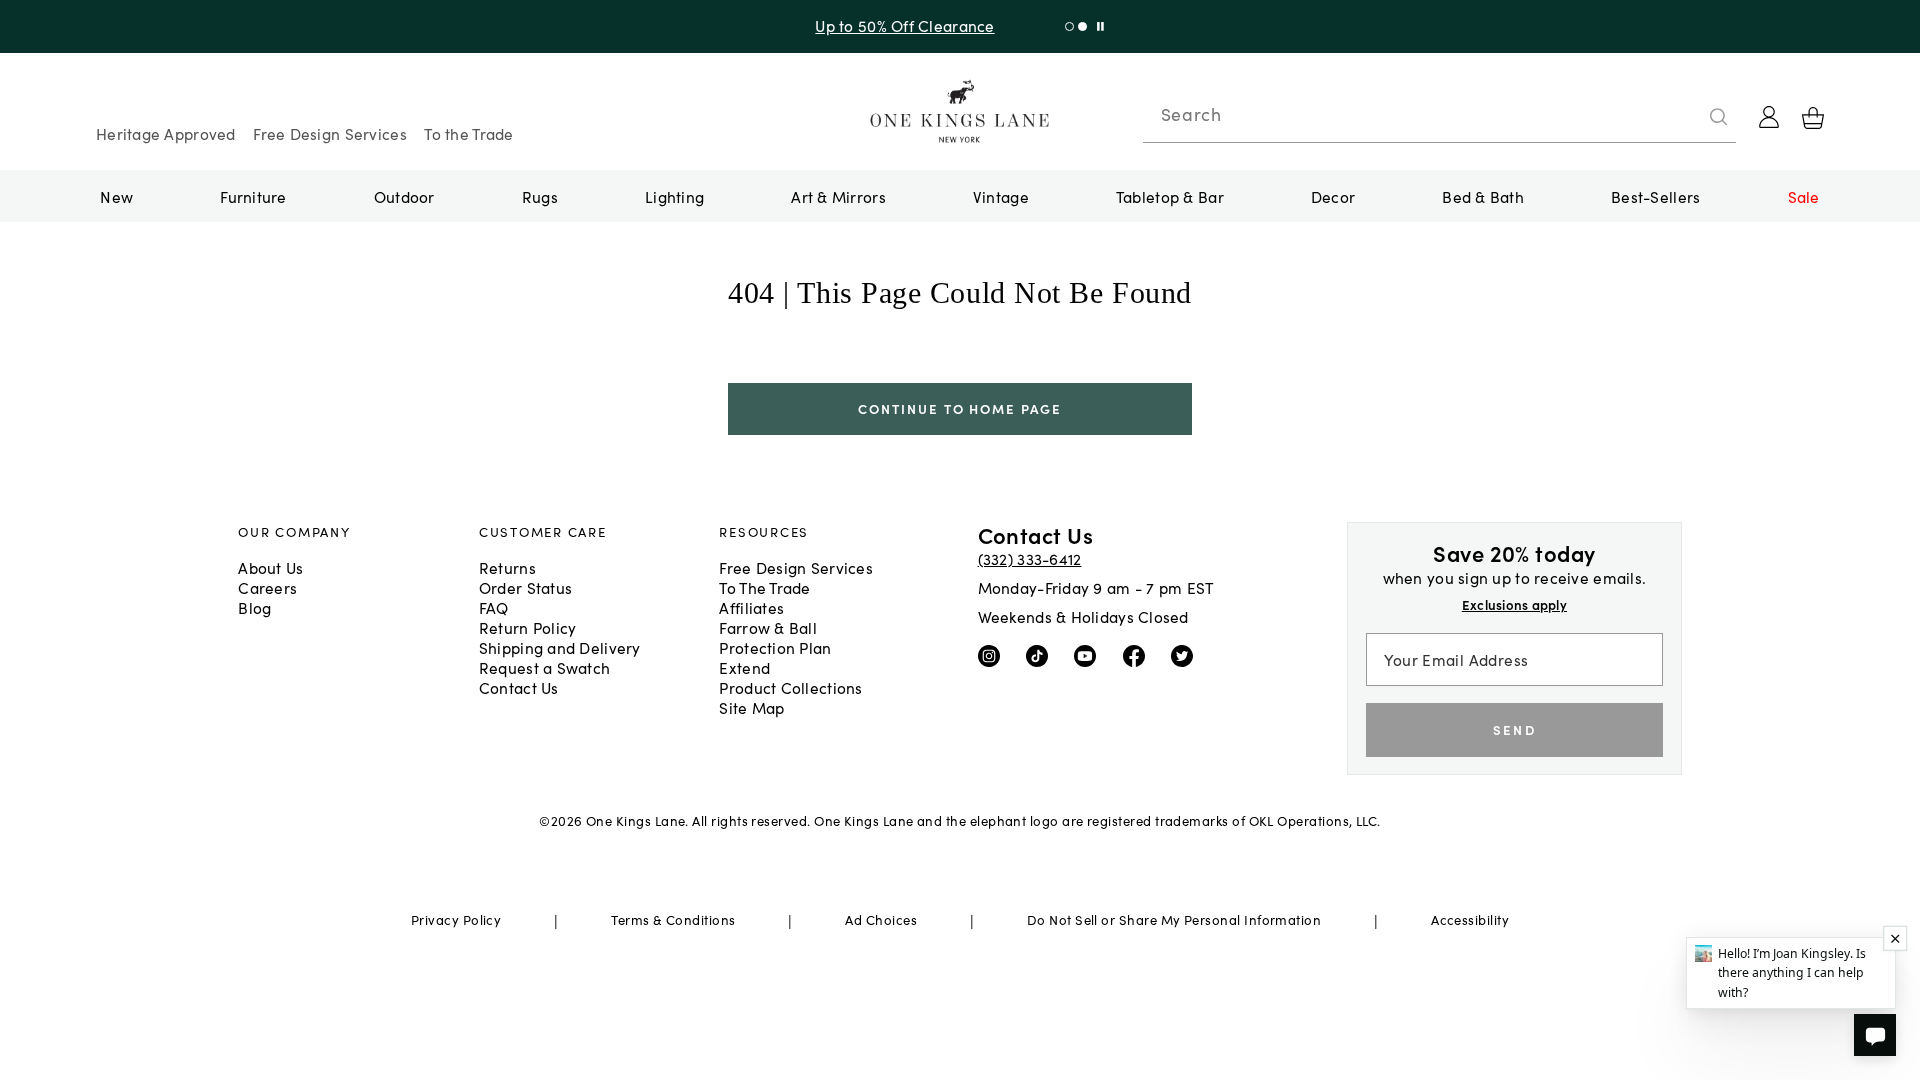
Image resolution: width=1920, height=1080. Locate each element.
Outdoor (404, 196)
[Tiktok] (1041, 655)
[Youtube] (1089, 655)
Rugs (540, 196)
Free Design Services (330, 133)
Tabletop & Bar (1170, 196)
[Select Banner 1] (1082, 26)
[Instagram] (993, 655)
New (116, 196)
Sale (1804, 196)
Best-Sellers (1655, 196)
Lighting (674, 196)
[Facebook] (1138, 655)
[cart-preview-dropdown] (1813, 118)
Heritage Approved (166, 133)
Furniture (253, 196)
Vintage (1001, 196)
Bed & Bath (1483, 196)
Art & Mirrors (838, 196)
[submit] (1719, 117)
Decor (1333, 196)
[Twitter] (1186, 655)
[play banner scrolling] (1100, 26)
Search (1191, 114)
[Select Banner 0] (1069, 26)
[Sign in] (1769, 117)
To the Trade (468, 133)
